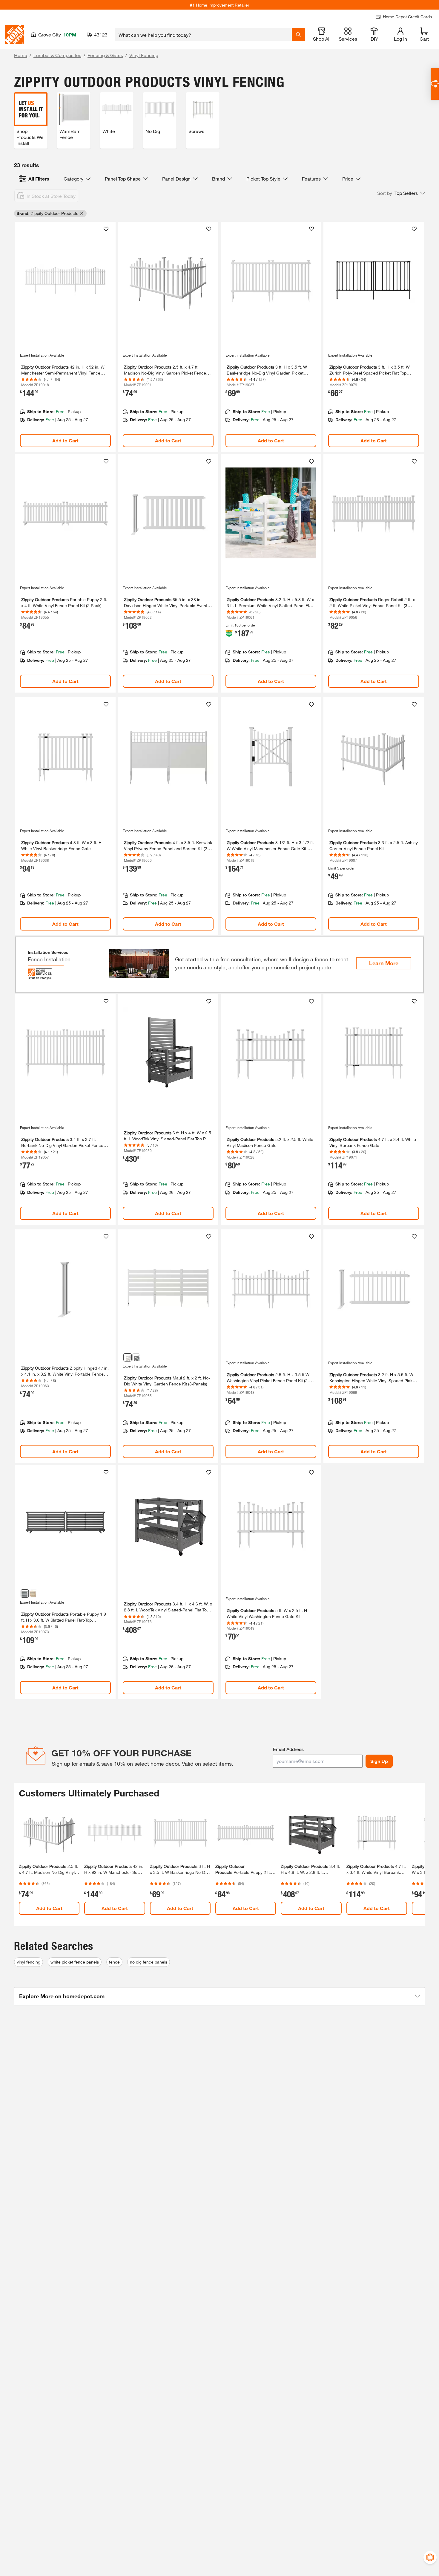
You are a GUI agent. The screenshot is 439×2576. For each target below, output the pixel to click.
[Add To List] (106, 229)
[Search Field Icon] (298, 35)
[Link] (65, 337)
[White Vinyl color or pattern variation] (128, 1357)
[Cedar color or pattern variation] (33, 1593)
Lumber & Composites (57, 55)
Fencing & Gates (105, 55)
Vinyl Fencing (144, 55)
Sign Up (379, 1761)
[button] (401, 193)
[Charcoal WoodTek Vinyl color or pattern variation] (136, 1357)
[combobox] (203, 35)
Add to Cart (65, 440)
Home (21, 55)
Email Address (288, 1749)
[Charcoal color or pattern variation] (25, 1593)
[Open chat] (435, 84)
